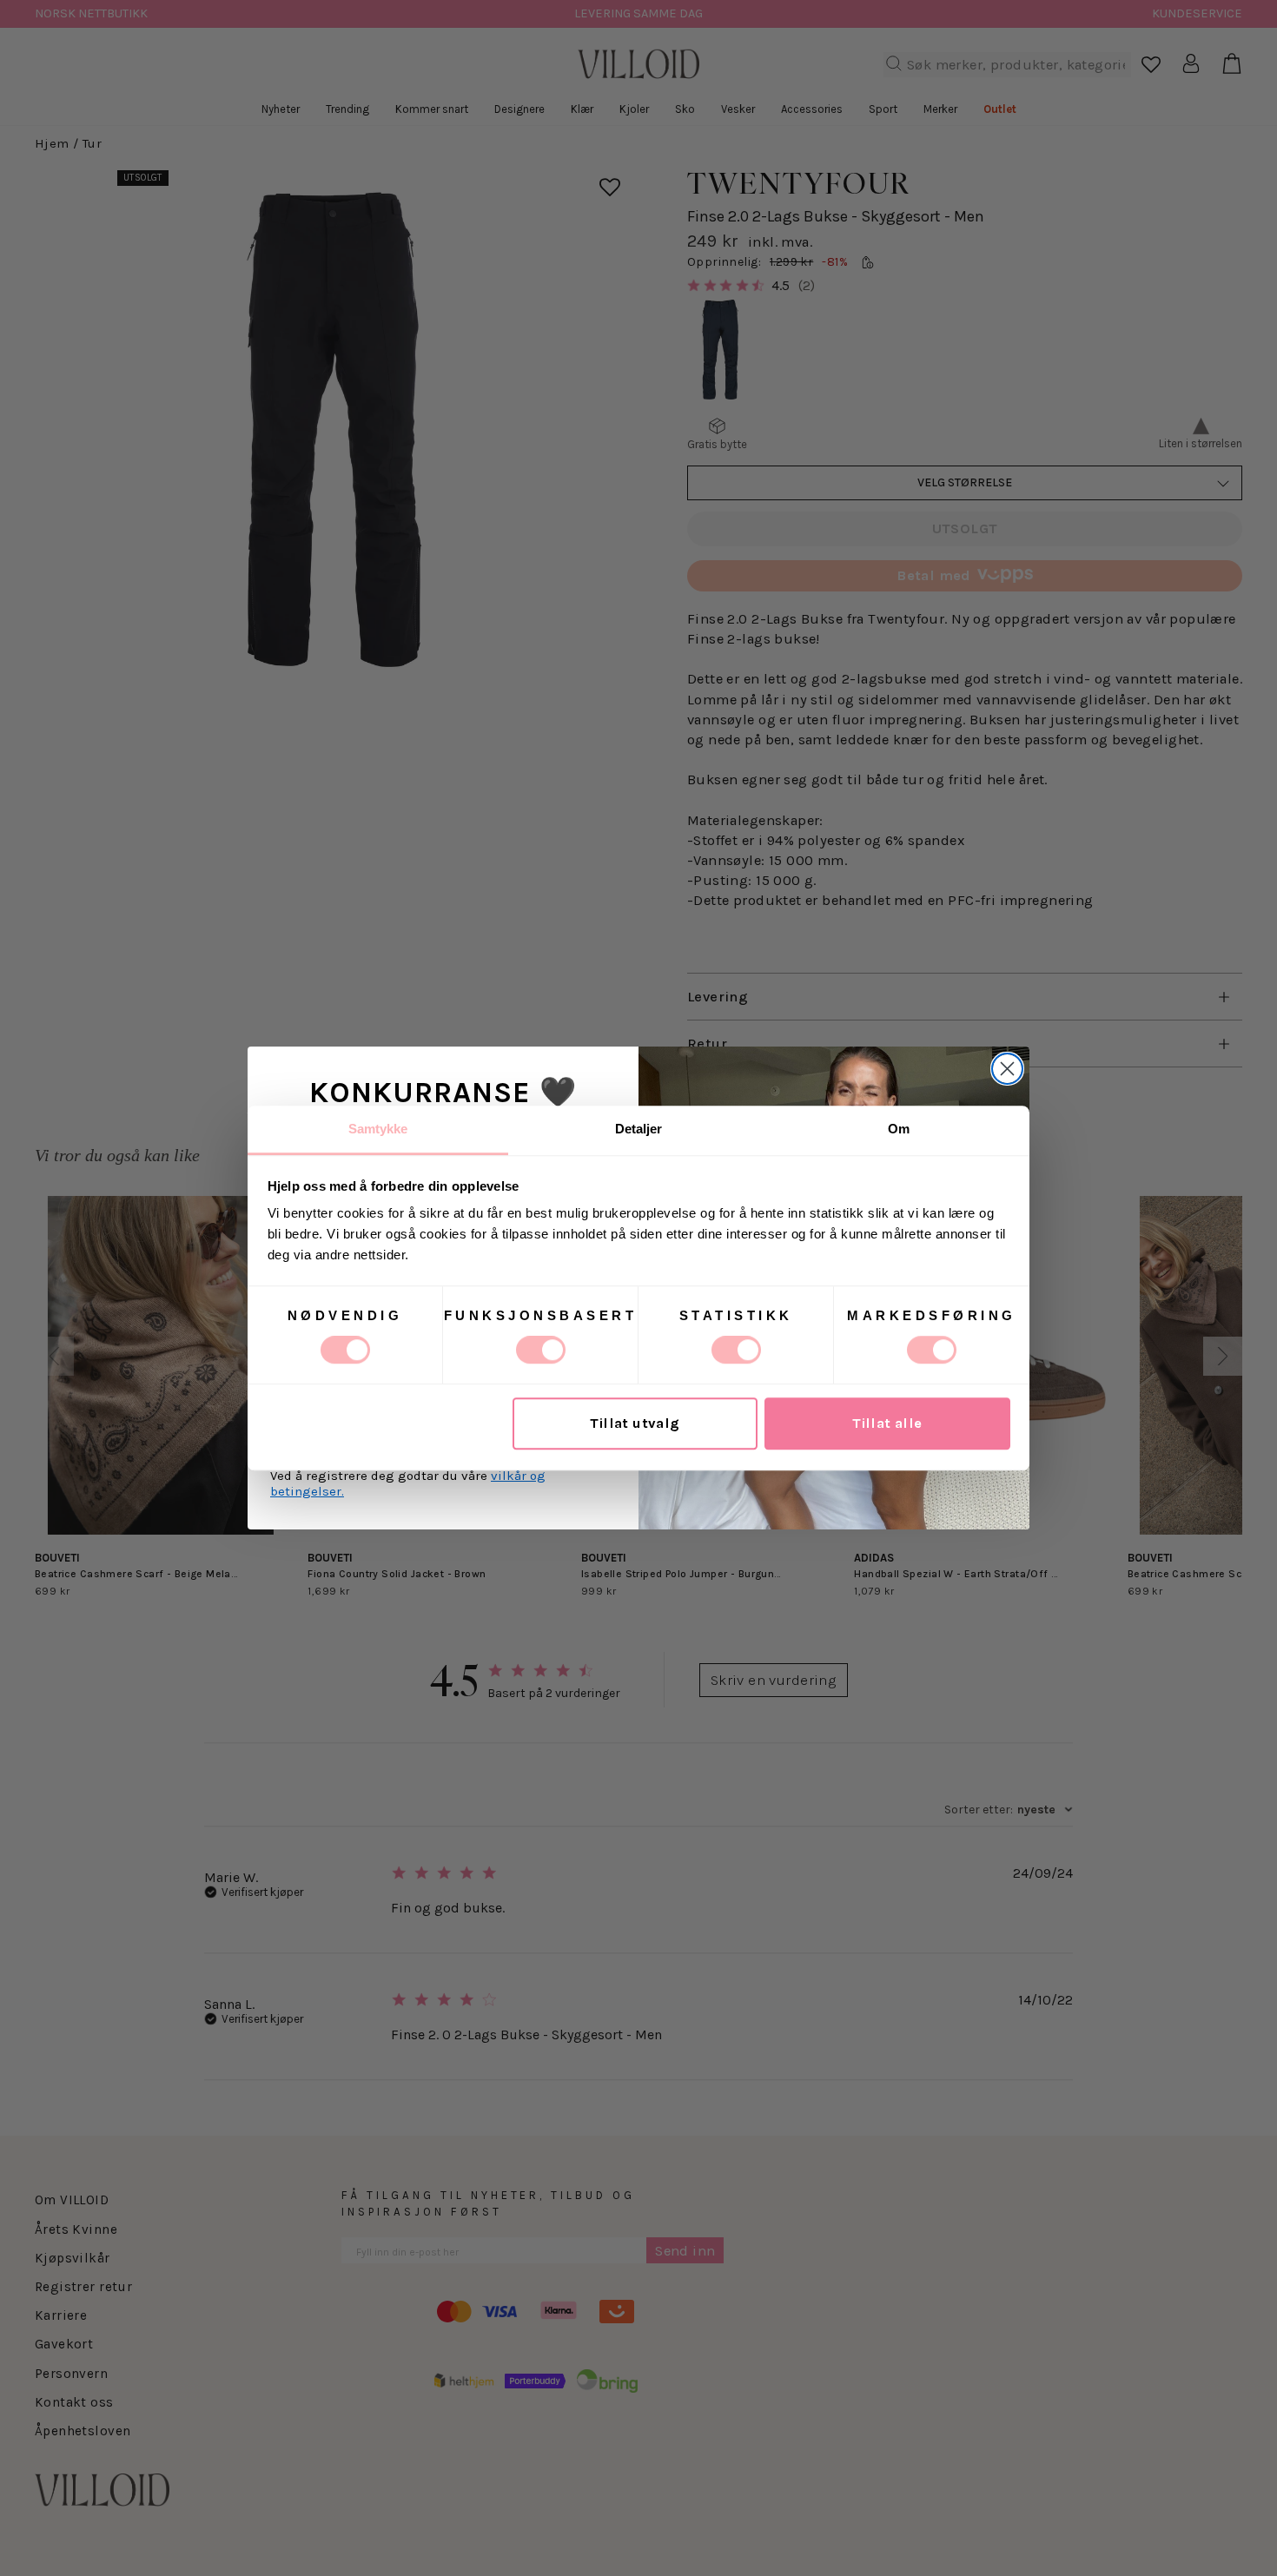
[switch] (541, 1350)
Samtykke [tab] (378, 1129)
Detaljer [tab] (639, 1129)
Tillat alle (887, 1424)
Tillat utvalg (635, 1424)
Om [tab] (899, 1129)
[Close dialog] (1007, 1069)
